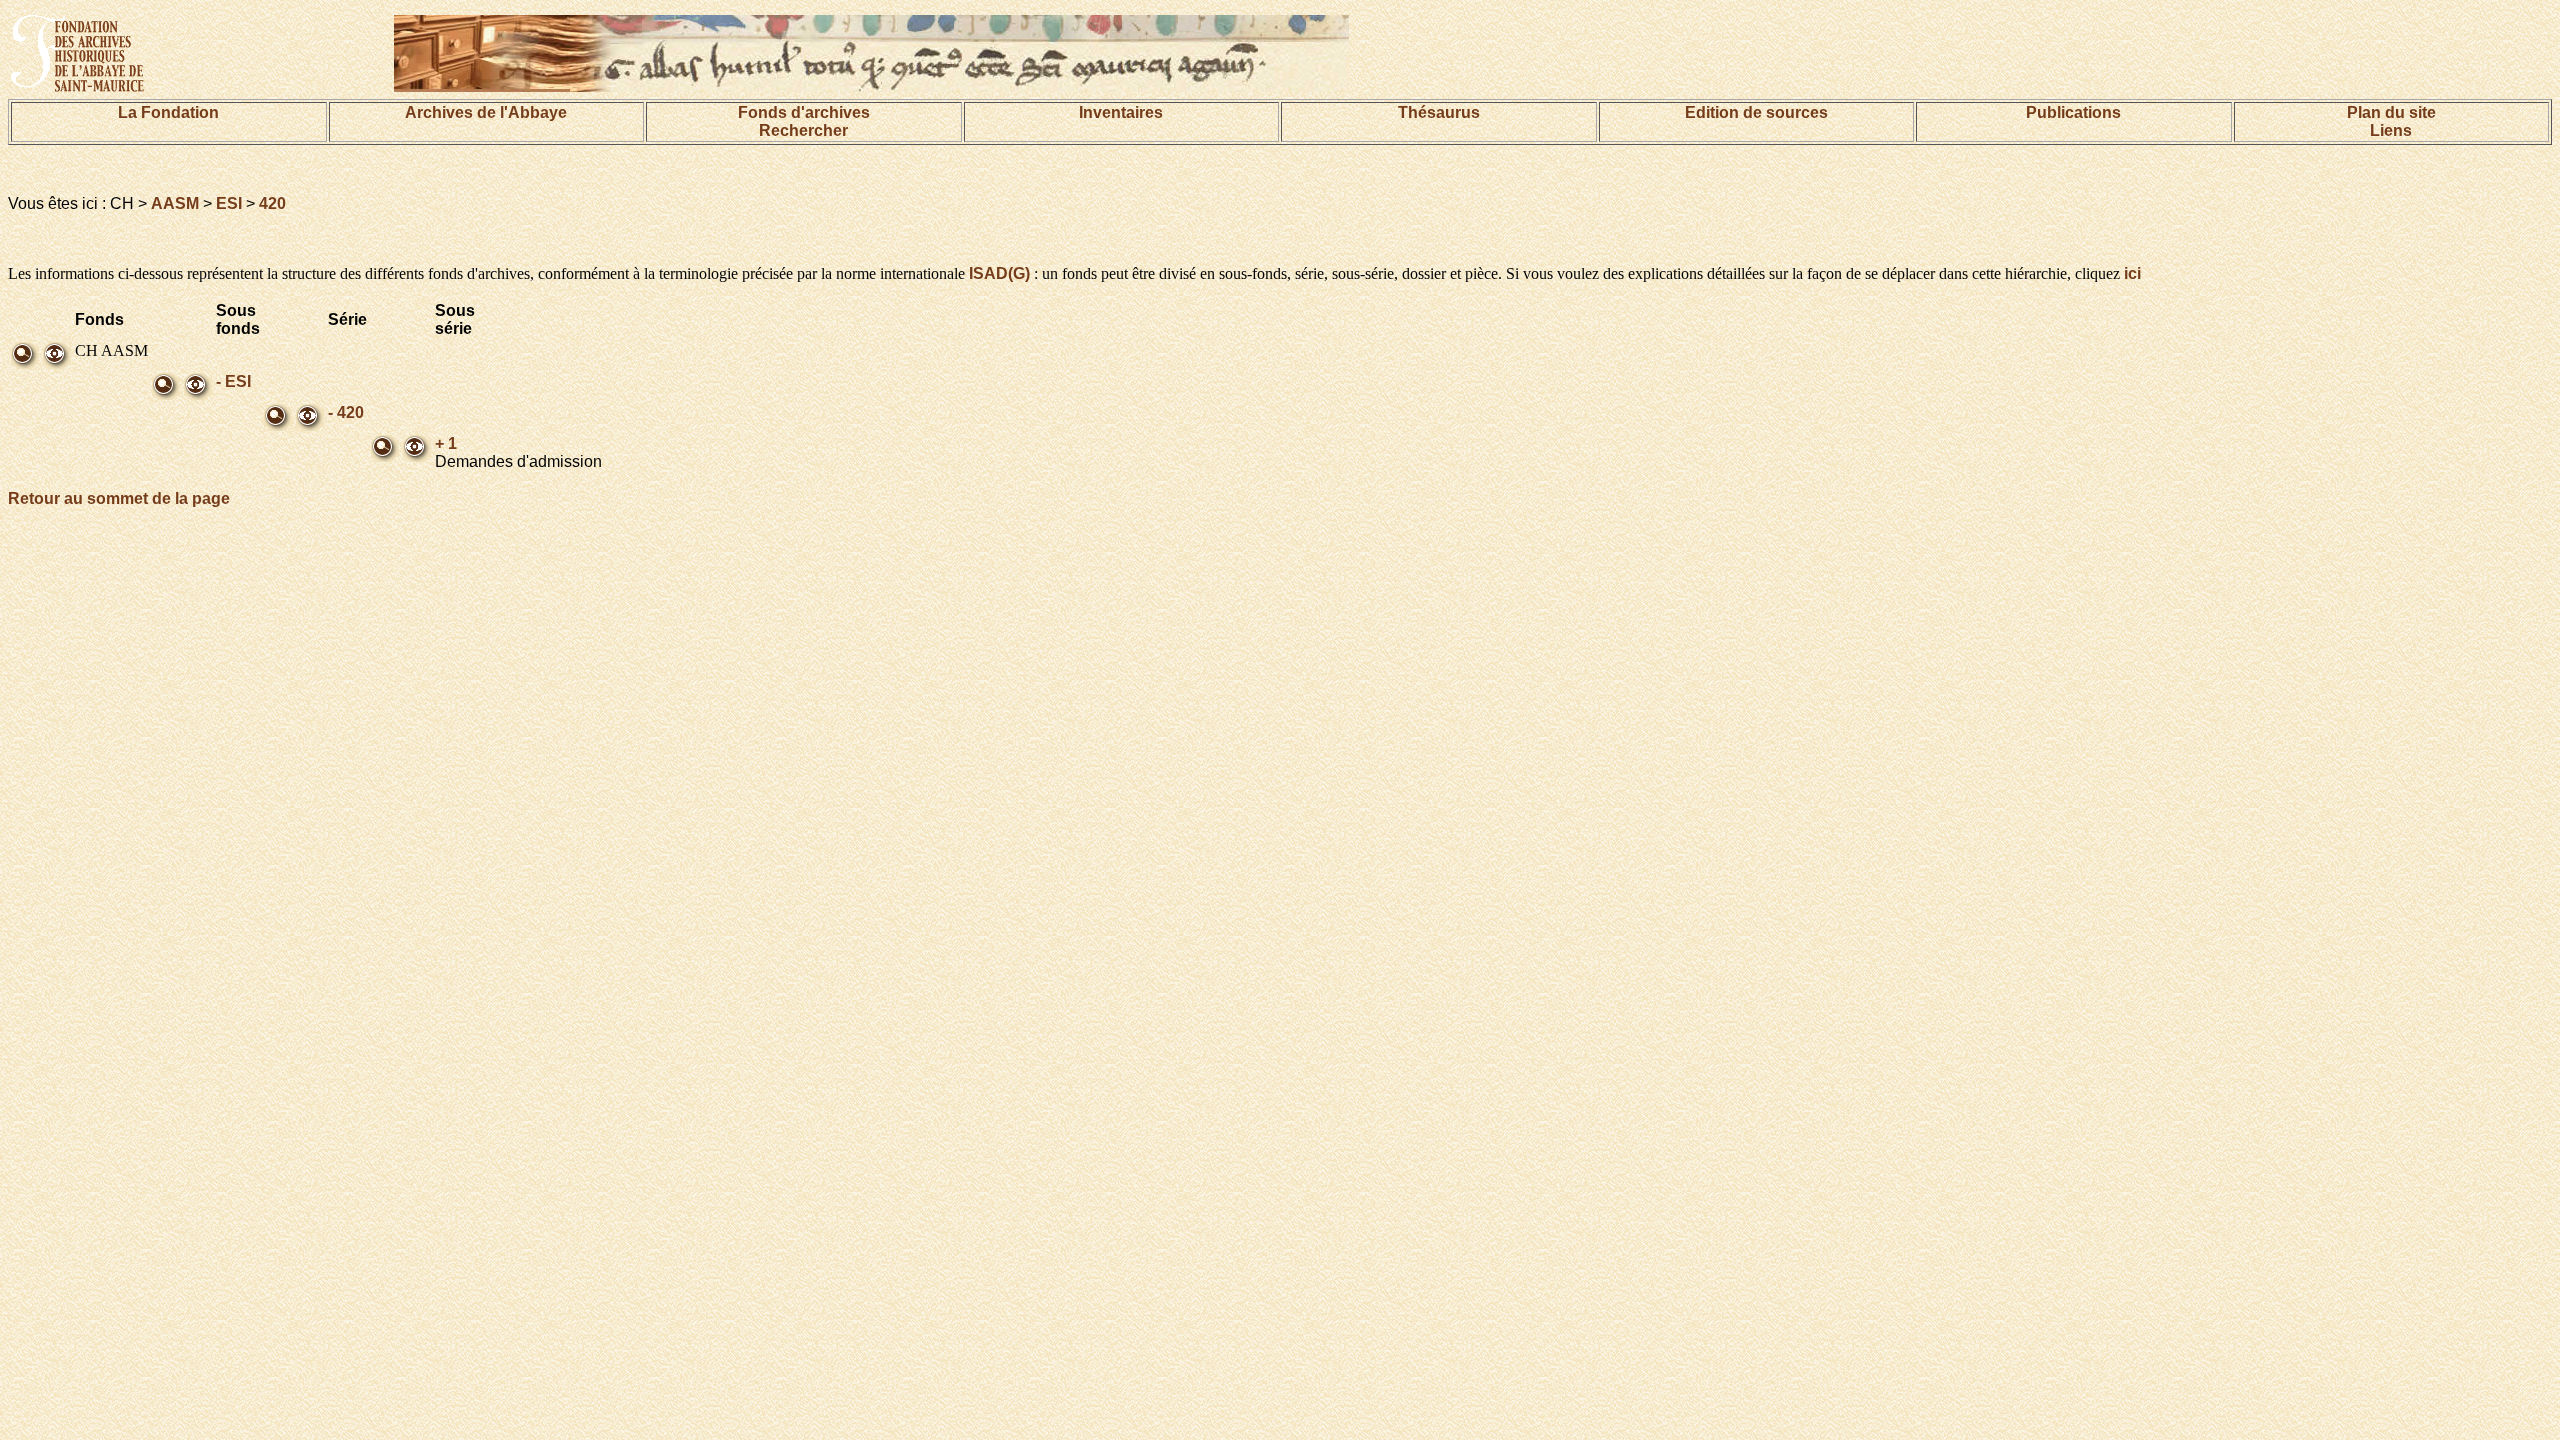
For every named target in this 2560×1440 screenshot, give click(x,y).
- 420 (346, 412)
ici (2132, 273)
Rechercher (803, 130)
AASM (175, 203)
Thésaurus (1439, 112)
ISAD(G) (999, 273)
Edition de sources (1756, 112)
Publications (2073, 112)
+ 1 (446, 443)
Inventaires (1121, 112)
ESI (229, 203)
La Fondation (168, 112)
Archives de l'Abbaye (486, 112)
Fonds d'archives (804, 112)
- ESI (233, 381)
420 (272, 203)
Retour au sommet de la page (119, 498)
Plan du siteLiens (2391, 121)
